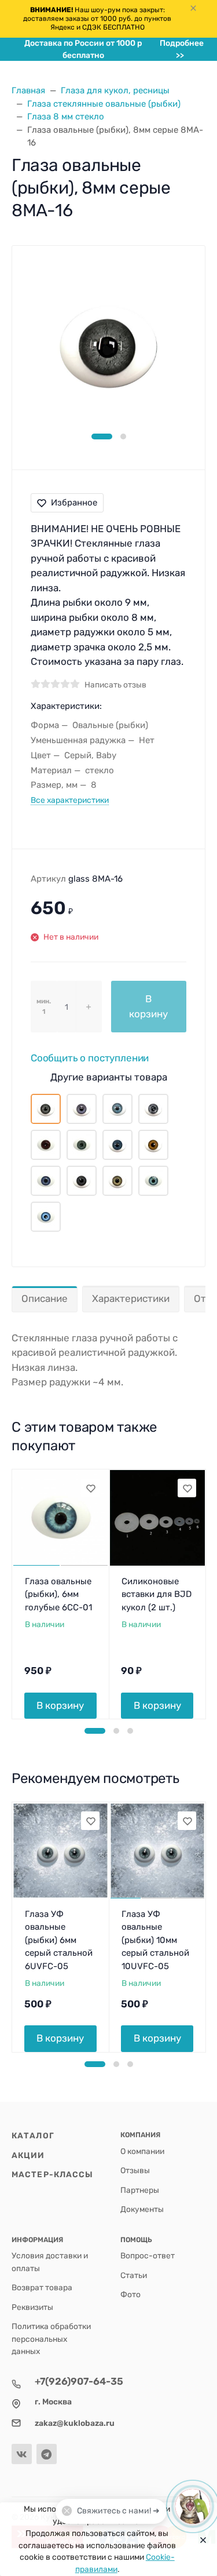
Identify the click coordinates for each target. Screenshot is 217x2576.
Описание (45, 1298)
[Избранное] (90, 1488)
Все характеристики (70, 800)
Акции (28, 2155)
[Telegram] (47, 2454)
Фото (130, 2294)
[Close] (200, 2539)
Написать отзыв (115, 685)
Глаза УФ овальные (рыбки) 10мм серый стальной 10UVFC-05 (155, 1940)
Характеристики (131, 1298)
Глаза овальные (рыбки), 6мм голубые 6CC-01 (58, 1594)
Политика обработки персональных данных (51, 2339)
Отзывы (135, 2170)
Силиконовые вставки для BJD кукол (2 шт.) (157, 1594)
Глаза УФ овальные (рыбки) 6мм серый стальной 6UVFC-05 (59, 1940)
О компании (142, 2151)
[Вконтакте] (22, 2454)
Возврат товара (42, 2287)
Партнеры (140, 2190)
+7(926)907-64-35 (79, 2381)
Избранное (74, 503)
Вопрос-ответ (148, 2255)
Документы (142, 2209)
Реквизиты (32, 2307)
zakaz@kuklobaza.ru (75, 2423)
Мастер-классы (52, 2174)
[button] (102, 436)
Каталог (33, 2135)
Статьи (134, 2275)
